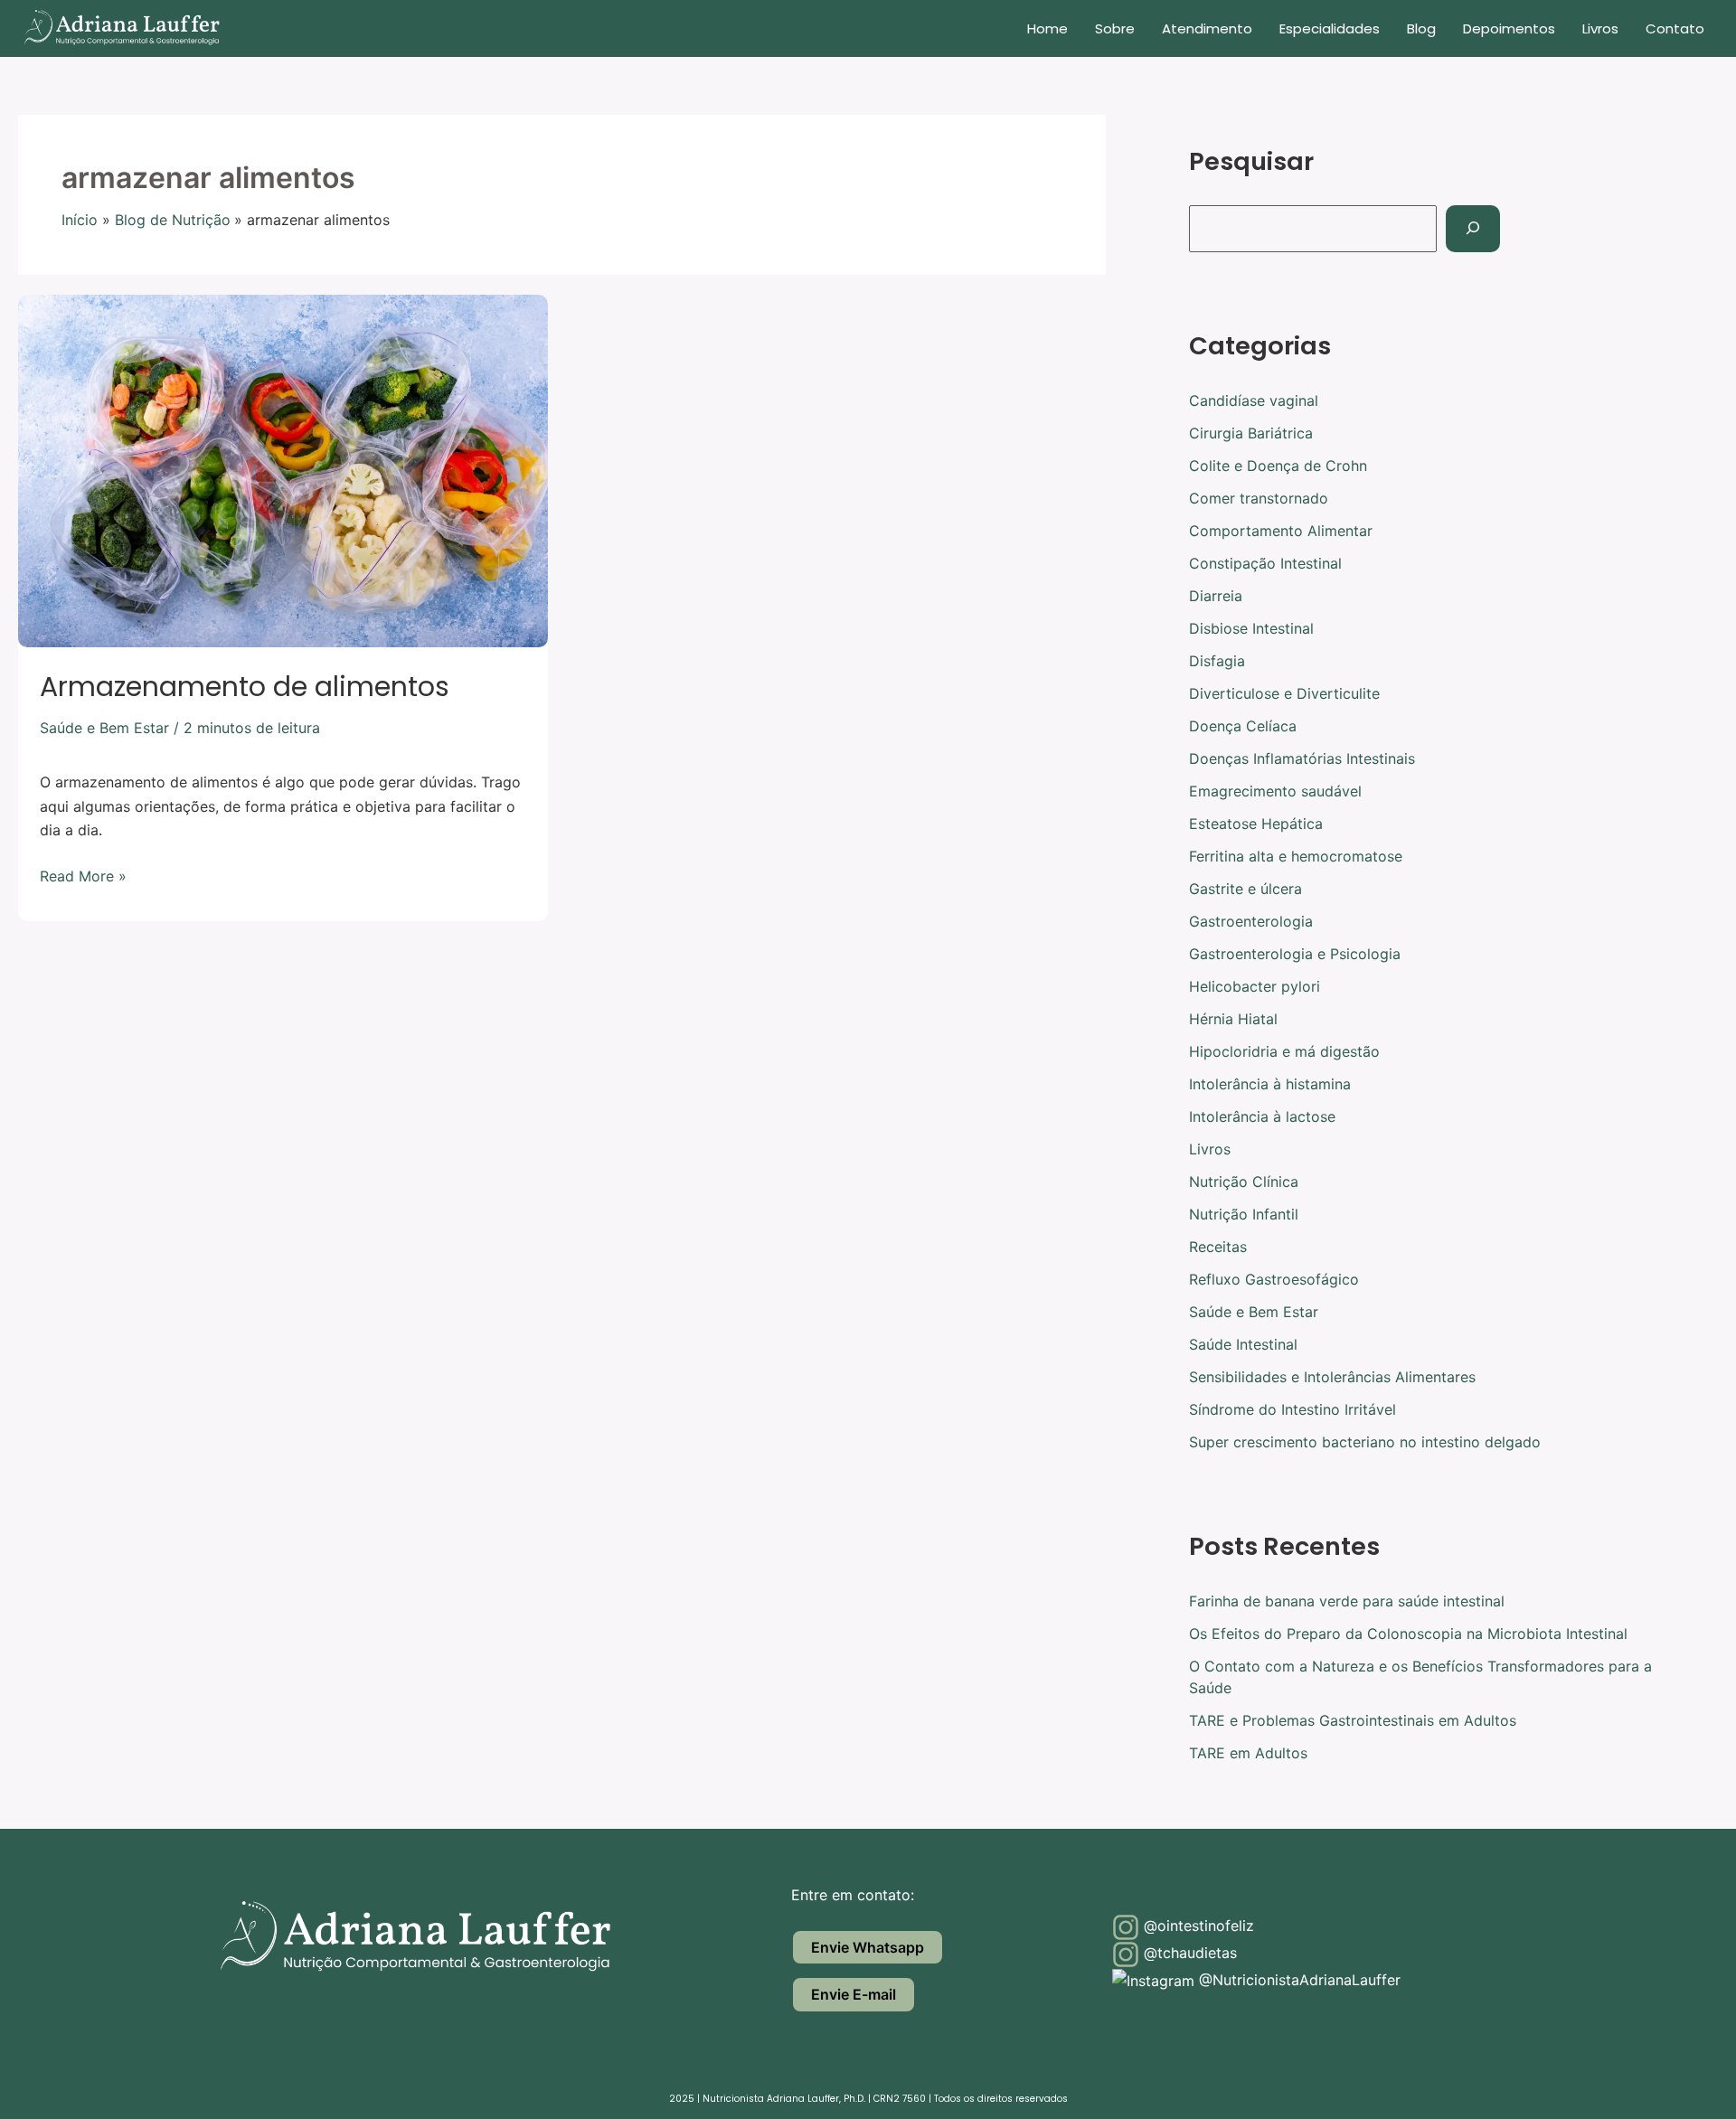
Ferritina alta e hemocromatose (1296, 856)
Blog (1421, 28)
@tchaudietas (1188, 1953)
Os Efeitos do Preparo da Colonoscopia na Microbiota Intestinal (1408, 1634)
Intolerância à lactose (1262, 1116)
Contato (1675, 28)
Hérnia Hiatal (1233, 1019)
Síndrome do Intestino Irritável (1293, 1409)
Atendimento (1207, 28)
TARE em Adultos (1248, 1753)
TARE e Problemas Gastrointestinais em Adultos (1353, 1720)
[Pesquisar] (1473, 229)
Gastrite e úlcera (1245, 889)
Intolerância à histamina (1270, 1084)
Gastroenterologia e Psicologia (1295, 954)
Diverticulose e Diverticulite (1284, 693)
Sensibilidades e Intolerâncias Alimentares (1332, 1377)
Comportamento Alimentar (1281, 531)
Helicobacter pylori (1255, 986)
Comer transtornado (1259, 498)
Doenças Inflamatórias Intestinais (1302, 758)
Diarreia (1216, 596)
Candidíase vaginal (1254, 400)
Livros (1600, 28)
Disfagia (1217, 661)
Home (1047, 28)
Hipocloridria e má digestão (1284, 1051)
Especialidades (1330, 28)
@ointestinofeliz (1197, 1926)
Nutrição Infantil (1244, 1214)
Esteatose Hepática (1256, 824)
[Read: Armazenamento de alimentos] (283, 469)
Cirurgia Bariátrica (1251, 433)
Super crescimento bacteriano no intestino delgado (1365, 1442)
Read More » (83, 875)
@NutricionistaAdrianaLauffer (1297, 1980)
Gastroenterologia (1251, 921)
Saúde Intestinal (1243, 1344)
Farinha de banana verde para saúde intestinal (1347, 1601)
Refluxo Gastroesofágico (1274, 1279)
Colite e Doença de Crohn (1278, 466)
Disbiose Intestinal (1251, 628)
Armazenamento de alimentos (245, 687)
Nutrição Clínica (1244, 1182)
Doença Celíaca (1243, 726)
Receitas (1218, 1247)
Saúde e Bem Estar (104, 728)
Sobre (1115, 28)
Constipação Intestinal (1265, 563)
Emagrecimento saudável (1275, 791)
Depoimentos (1509, 28)
